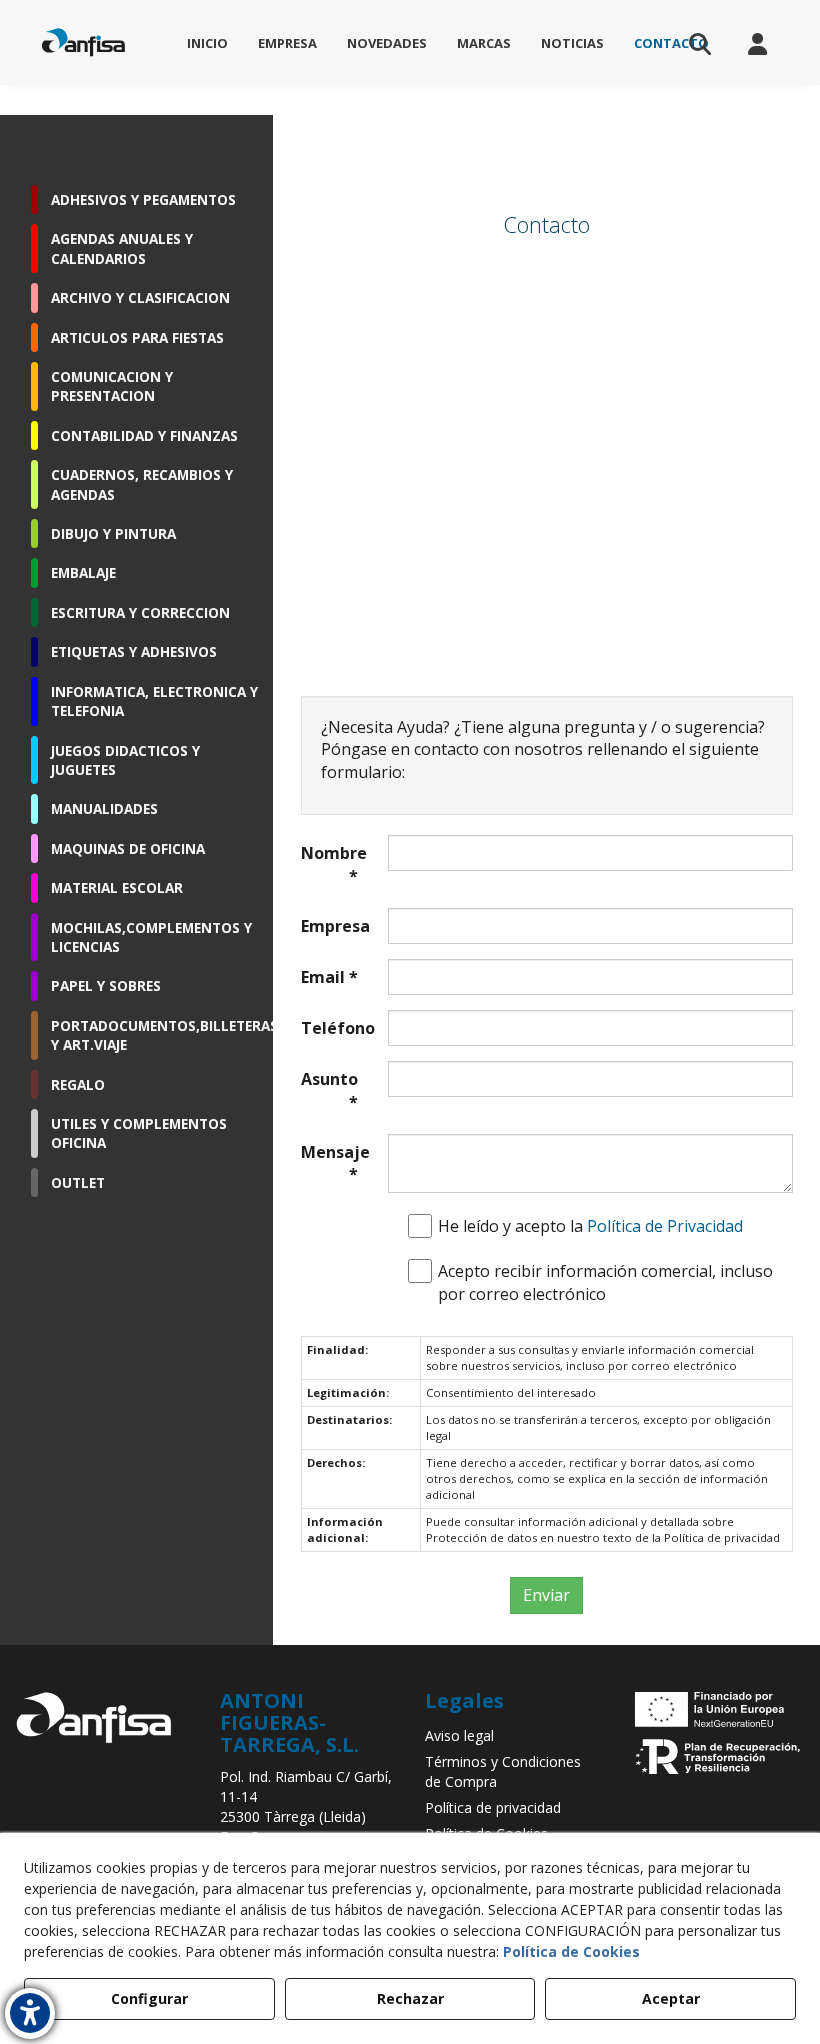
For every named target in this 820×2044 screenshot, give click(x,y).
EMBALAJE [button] (83, 572)
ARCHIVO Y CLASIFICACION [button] (140, 297)
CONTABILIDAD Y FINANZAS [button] (144, 435)
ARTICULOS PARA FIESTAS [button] (137, 337)
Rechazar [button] (410, 1998)
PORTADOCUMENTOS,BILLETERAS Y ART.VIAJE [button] (154, 1035)
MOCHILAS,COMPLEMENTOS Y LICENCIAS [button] (151, 937)
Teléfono (329, 1028)
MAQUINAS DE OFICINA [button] (128, 848)
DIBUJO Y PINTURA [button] (113, 533)
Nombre (329, 864)
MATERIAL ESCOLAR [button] (117, 887)
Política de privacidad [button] (493, 1807)
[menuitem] (207, 43)
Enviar (546, 1595)
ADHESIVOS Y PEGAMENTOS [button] (143, 199)
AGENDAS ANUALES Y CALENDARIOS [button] (122, 248)
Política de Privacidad (665, 1226)
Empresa (329, 926)
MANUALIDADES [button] (104, 808)
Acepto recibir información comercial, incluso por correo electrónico (605, 1282)
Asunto (329, 1090)
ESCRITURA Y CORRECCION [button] (140, 612)
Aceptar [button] (671, 1998)
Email (329, 977)
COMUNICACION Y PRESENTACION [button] (112, 386)
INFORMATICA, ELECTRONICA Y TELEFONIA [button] (154, 701)
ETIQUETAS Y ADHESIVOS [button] (134, 651)
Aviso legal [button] (459, 1735)
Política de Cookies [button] (571, 1951)
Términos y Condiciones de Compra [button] (503, 1771)
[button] (83, 42)
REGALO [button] (78, 1084)
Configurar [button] (149, 1998)
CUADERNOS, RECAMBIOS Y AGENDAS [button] (142, 484)
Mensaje (329, 1163)
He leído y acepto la (590, 1226)
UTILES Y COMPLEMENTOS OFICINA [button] (139, 1133)
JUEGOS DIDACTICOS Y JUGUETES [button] (125, 760)
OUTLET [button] (78, 1182)
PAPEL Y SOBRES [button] (106, 985)
